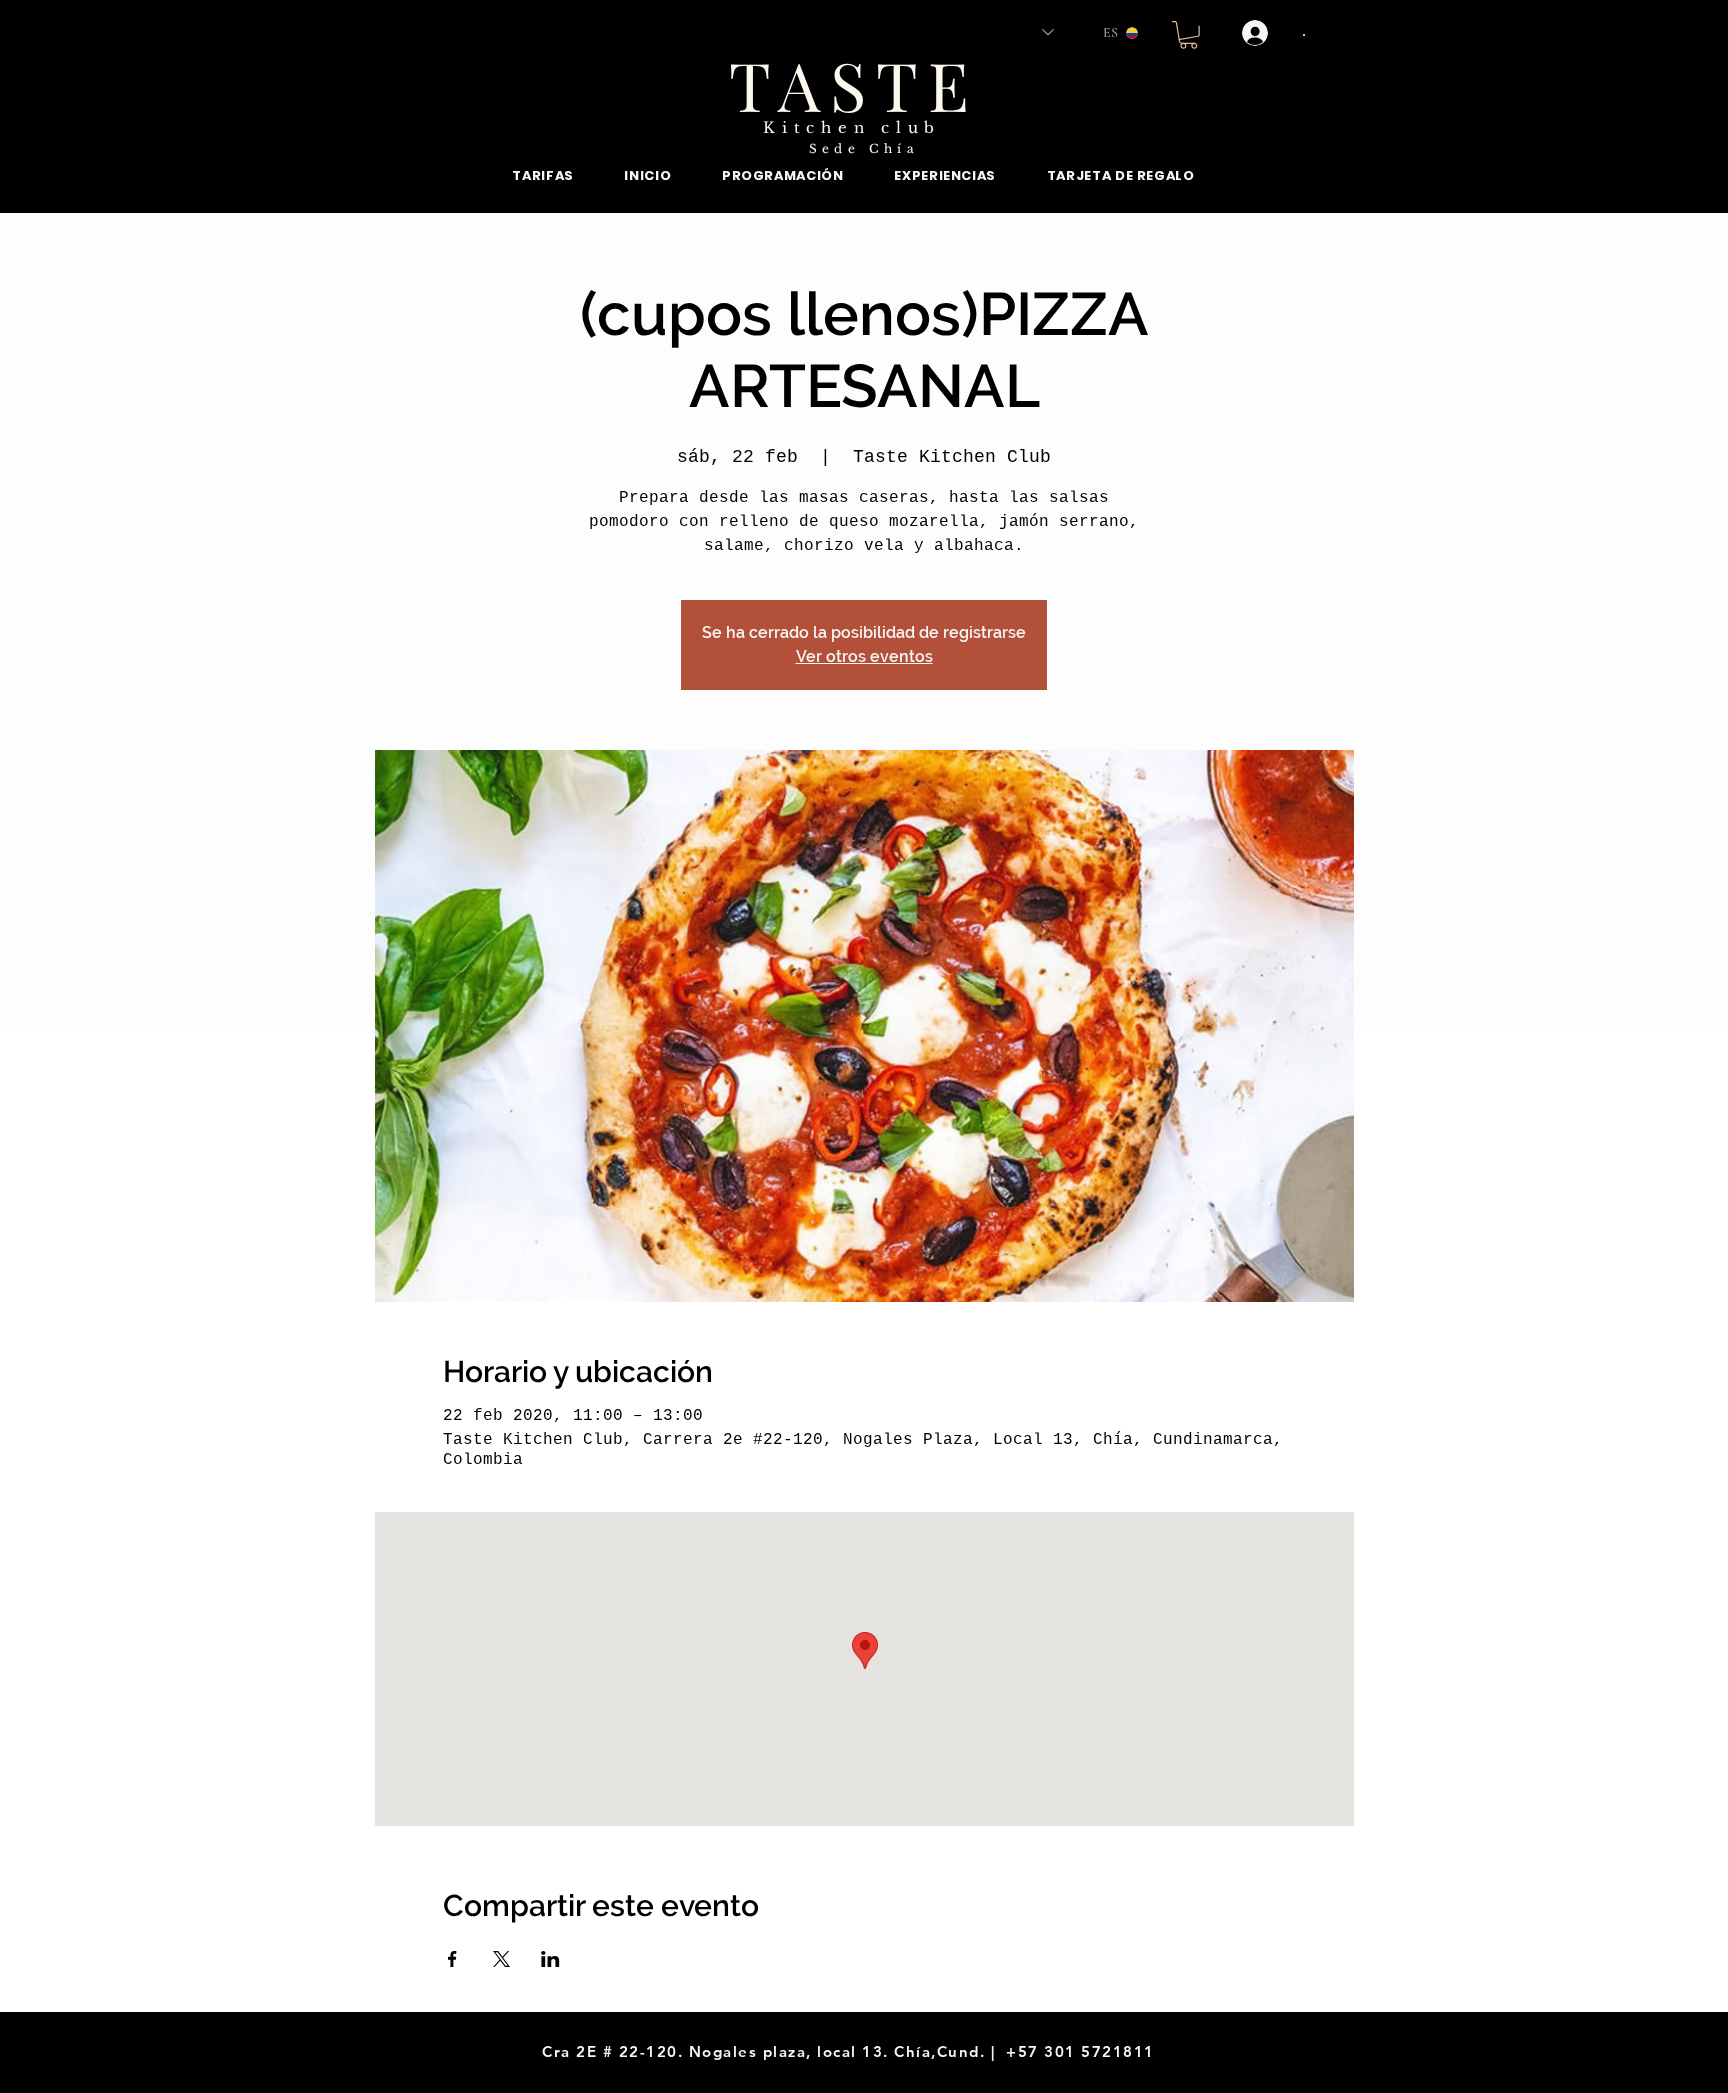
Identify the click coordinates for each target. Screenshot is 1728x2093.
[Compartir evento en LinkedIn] (550, 1959)
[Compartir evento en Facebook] (452, 1959)
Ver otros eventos (864, 656)
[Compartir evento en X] (501, 1959)
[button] (1188, 35)
